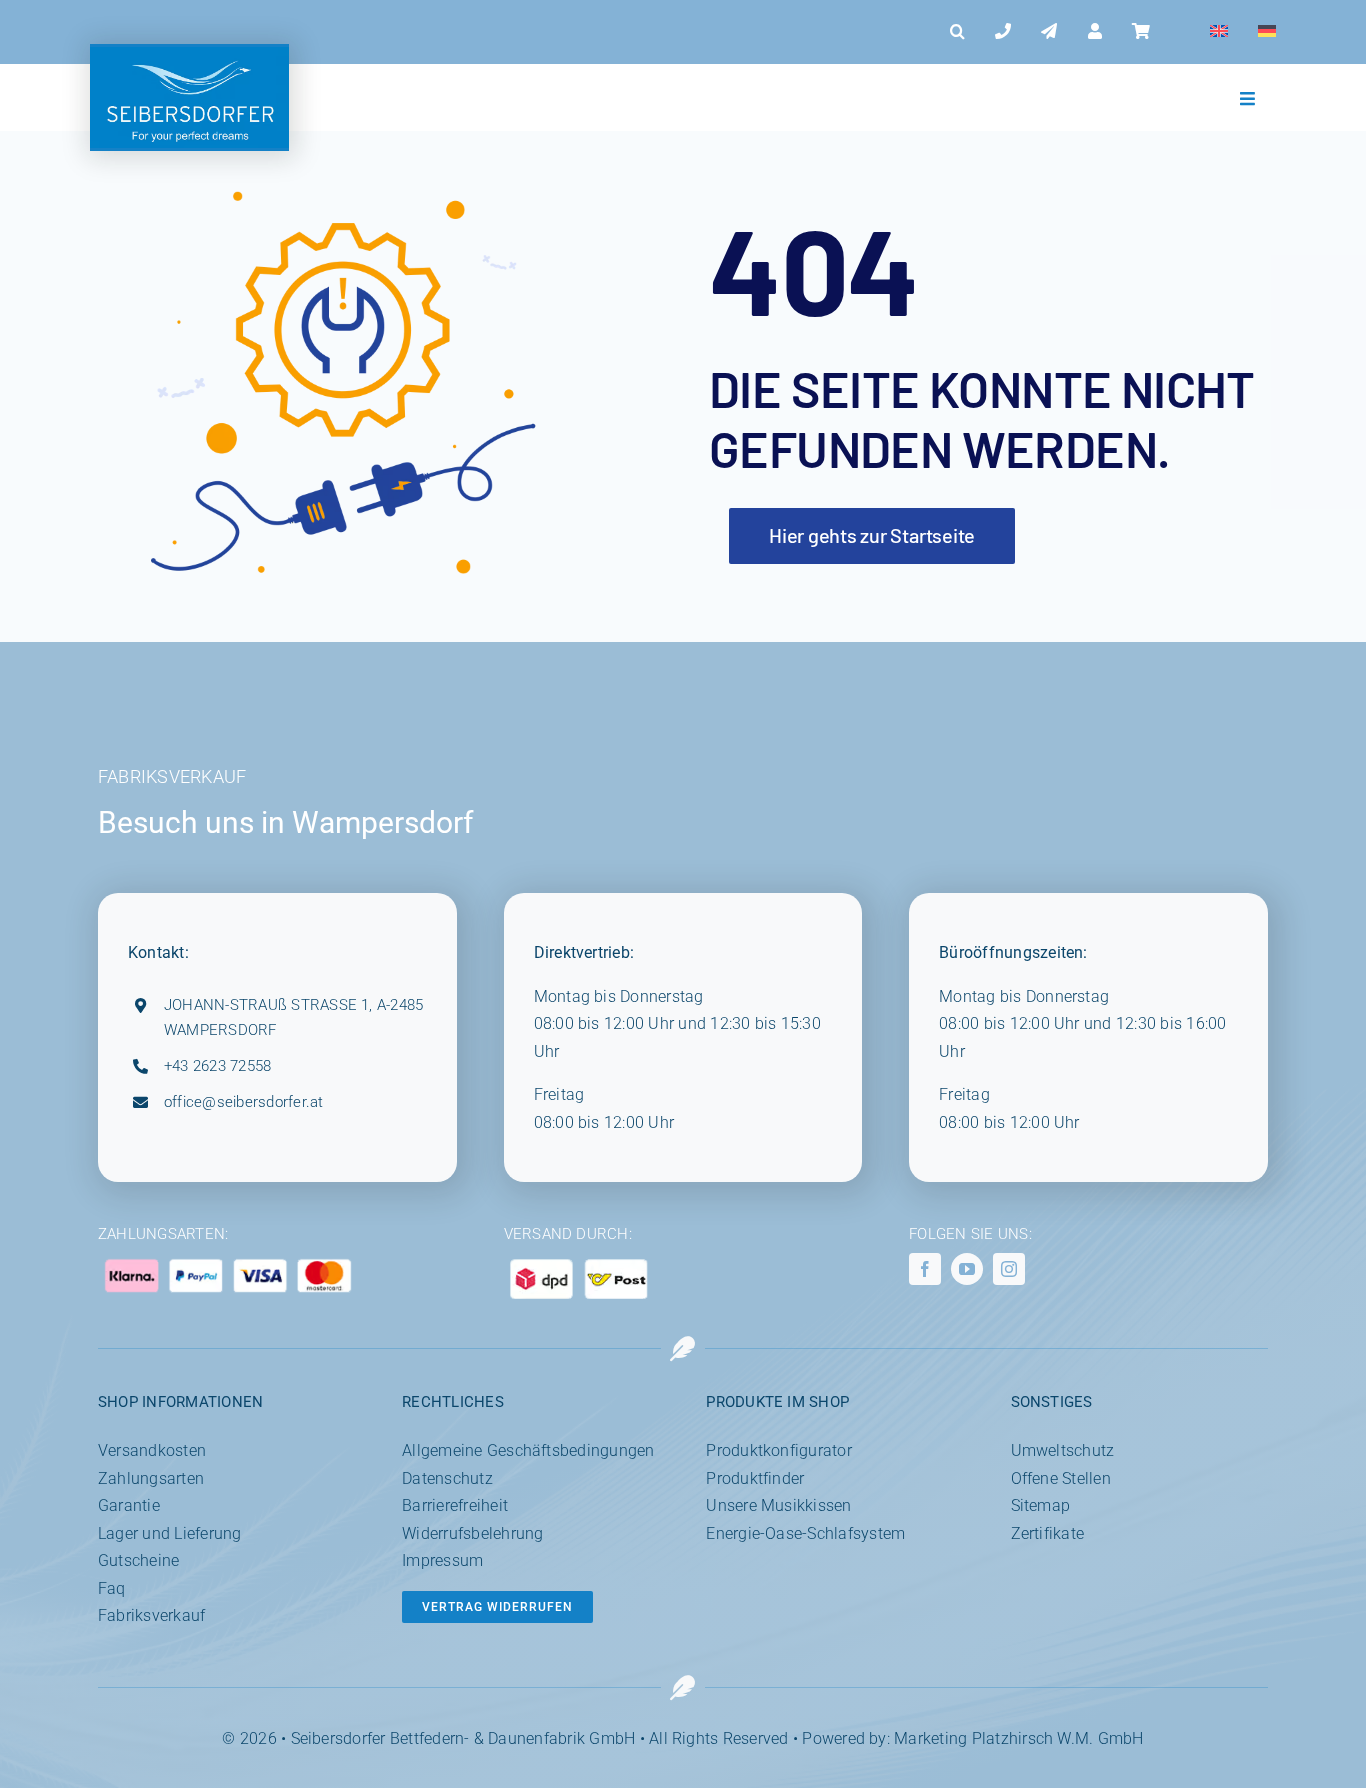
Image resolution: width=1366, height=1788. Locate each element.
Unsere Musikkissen (778, 1505)
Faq (112, 1588)
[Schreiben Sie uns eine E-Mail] (1049, 32)
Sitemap (1041, 1505)
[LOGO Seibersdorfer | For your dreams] (189, 54)
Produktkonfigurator (779, 1450)
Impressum (442, 1560)
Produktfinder (755, 1478)
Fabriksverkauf (151, 1615)
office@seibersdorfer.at (244, 1102)
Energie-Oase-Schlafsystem (805, 1533)
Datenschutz (447, 1478)
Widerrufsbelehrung (472, 1533)
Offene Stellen (1061, 1478)
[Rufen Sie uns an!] (1003, 32)
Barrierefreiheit (455, 1505)
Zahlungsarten (151, 1478)
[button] (957, 32)
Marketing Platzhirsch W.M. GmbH (1018, 1738)
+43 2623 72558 (217, 1066)
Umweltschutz (1063, 1450)
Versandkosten (152, 1450)
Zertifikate (1048, 1533)
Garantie (129, 1505)
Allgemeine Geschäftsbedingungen (528, 1450)
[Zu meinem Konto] (1095, 32)
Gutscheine (138, 1560)
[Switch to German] (1267, 32)
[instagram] (1009, 1269)
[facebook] (925, 1269)
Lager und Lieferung (170, 1533)
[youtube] (967, 1269)
